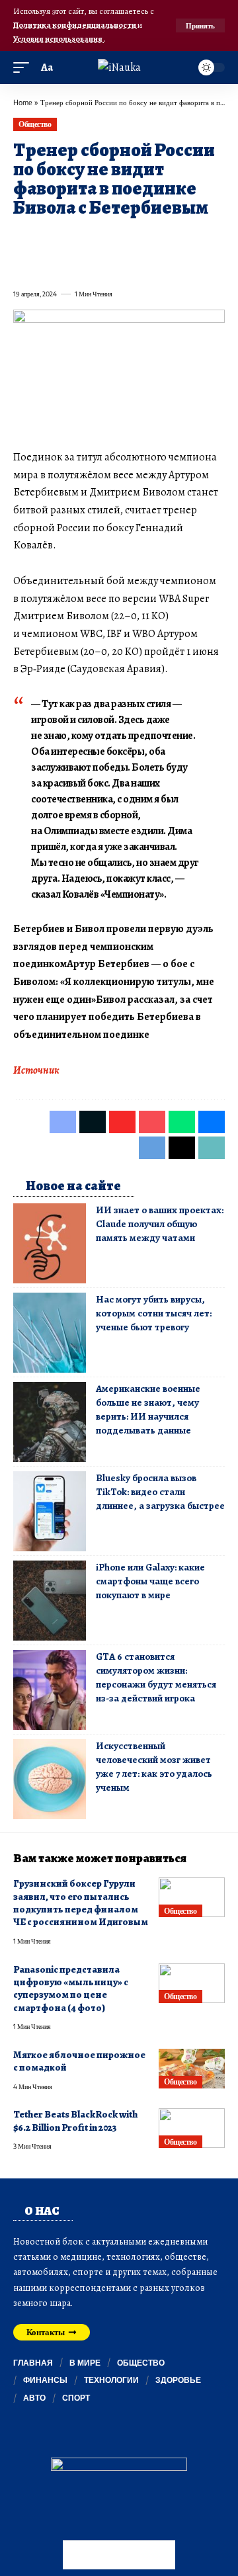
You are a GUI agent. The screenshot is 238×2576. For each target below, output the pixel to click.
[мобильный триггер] (24, 68)
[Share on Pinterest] (94, 238)
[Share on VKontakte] (213, 238)
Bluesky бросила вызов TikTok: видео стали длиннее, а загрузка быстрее (160, 1492)
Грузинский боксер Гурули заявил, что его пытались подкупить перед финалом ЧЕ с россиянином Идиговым (81, 1903)
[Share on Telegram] (22, 265)
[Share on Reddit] (189, 238)
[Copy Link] (70, 265)
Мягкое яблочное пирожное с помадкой (79, 2061)
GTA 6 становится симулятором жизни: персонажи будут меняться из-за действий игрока (156, 1677)
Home (23, 102)
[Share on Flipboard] (70, 238)
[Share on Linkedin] (141, 238)
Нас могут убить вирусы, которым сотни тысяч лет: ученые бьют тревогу (154, 1313)
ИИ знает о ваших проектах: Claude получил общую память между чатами (160, 1224)
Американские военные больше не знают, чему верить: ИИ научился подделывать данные (148, 1409)
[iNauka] (119, 67)
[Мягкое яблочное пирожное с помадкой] (192, 2069)
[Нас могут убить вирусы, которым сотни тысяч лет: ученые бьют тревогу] (50, 1333)
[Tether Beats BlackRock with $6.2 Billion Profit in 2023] (192, 2128)
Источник (36, 1070)
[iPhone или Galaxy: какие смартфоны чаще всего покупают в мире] (50, 1601)
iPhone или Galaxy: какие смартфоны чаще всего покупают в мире (150, 1581)
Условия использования (59, 39)
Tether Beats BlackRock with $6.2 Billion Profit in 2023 (75, 2121)
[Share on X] (46, 238)
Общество (35, 124)
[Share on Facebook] (22, 238)
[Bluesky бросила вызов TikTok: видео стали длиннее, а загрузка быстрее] (50, 1511)
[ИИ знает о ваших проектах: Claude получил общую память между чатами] (50, 1243)
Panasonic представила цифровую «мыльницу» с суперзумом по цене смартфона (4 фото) (71, 1989)
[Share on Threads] (46, 265)
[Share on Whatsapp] (118, 238)
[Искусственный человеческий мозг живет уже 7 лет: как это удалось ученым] (50, 1779)
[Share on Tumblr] (165, 238)
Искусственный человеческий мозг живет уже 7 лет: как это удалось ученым (154, 1767)
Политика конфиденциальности (75, 25)
